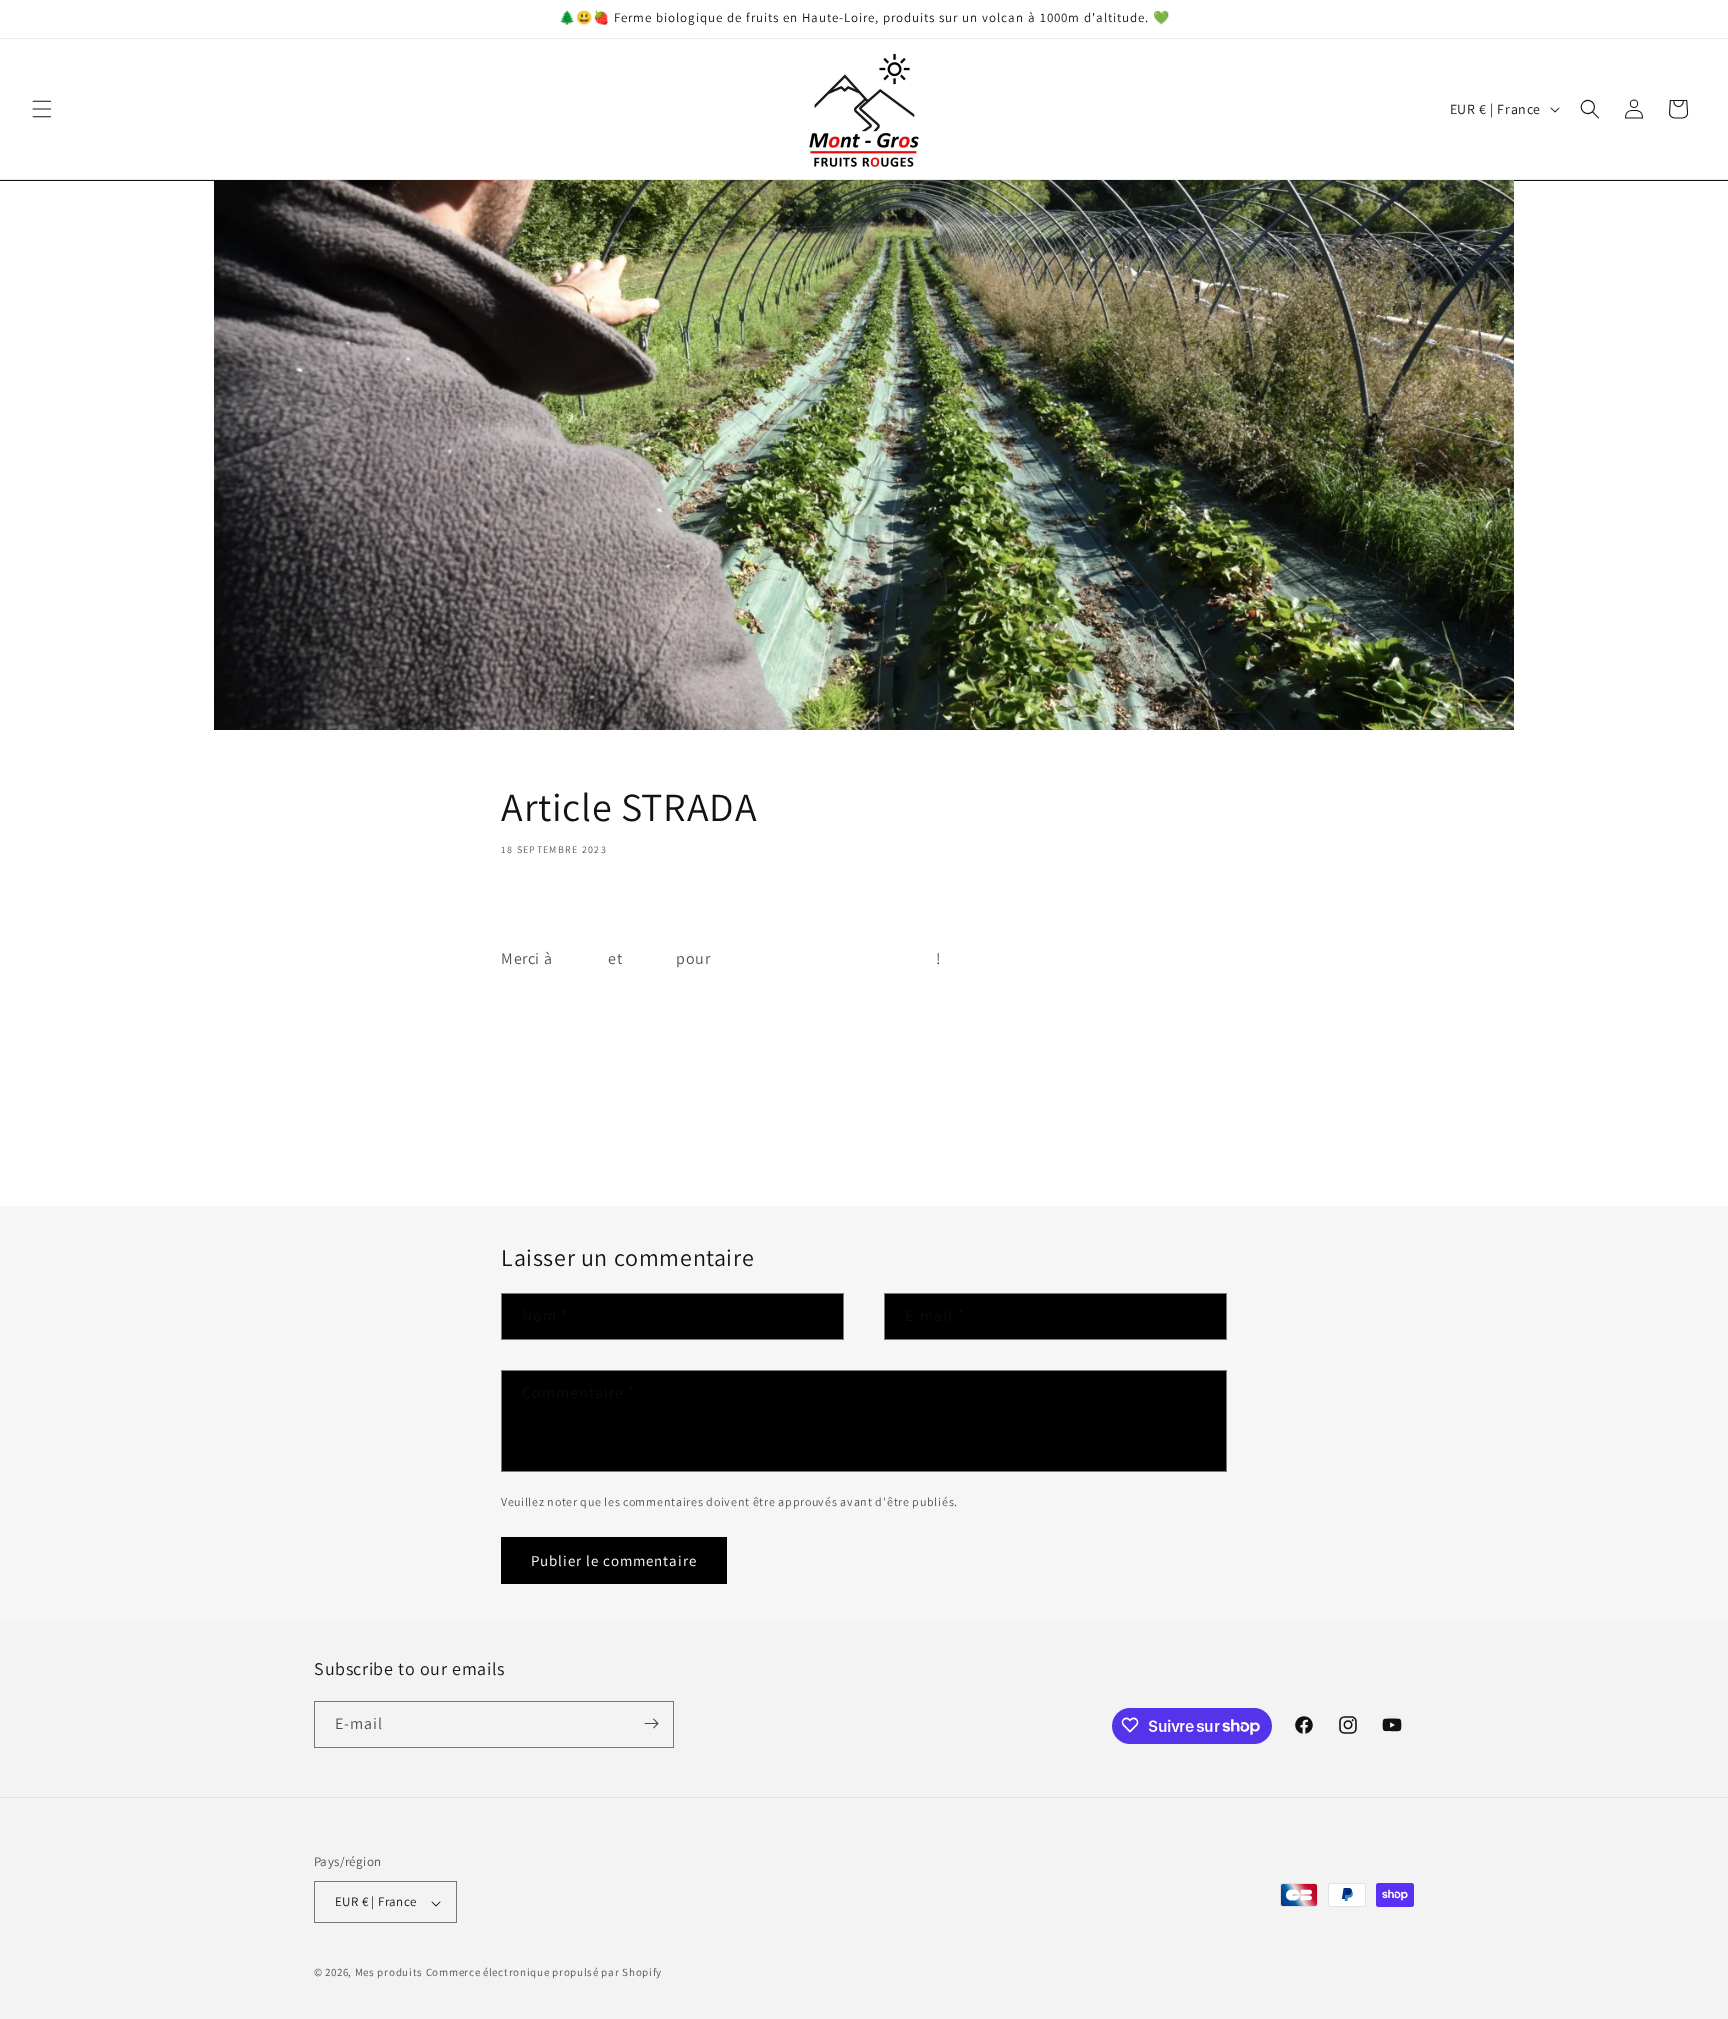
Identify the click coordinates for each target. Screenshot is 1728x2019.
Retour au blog (876, 1129)
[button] (42, 109)
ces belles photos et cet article (823, 958)
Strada (649, 958)
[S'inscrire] (651, 1723)
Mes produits (389, 1973)
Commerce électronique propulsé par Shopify (544, 1973)
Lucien (580, 958)
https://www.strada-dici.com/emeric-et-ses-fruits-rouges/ (709, 1003)
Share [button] (542, 908)
